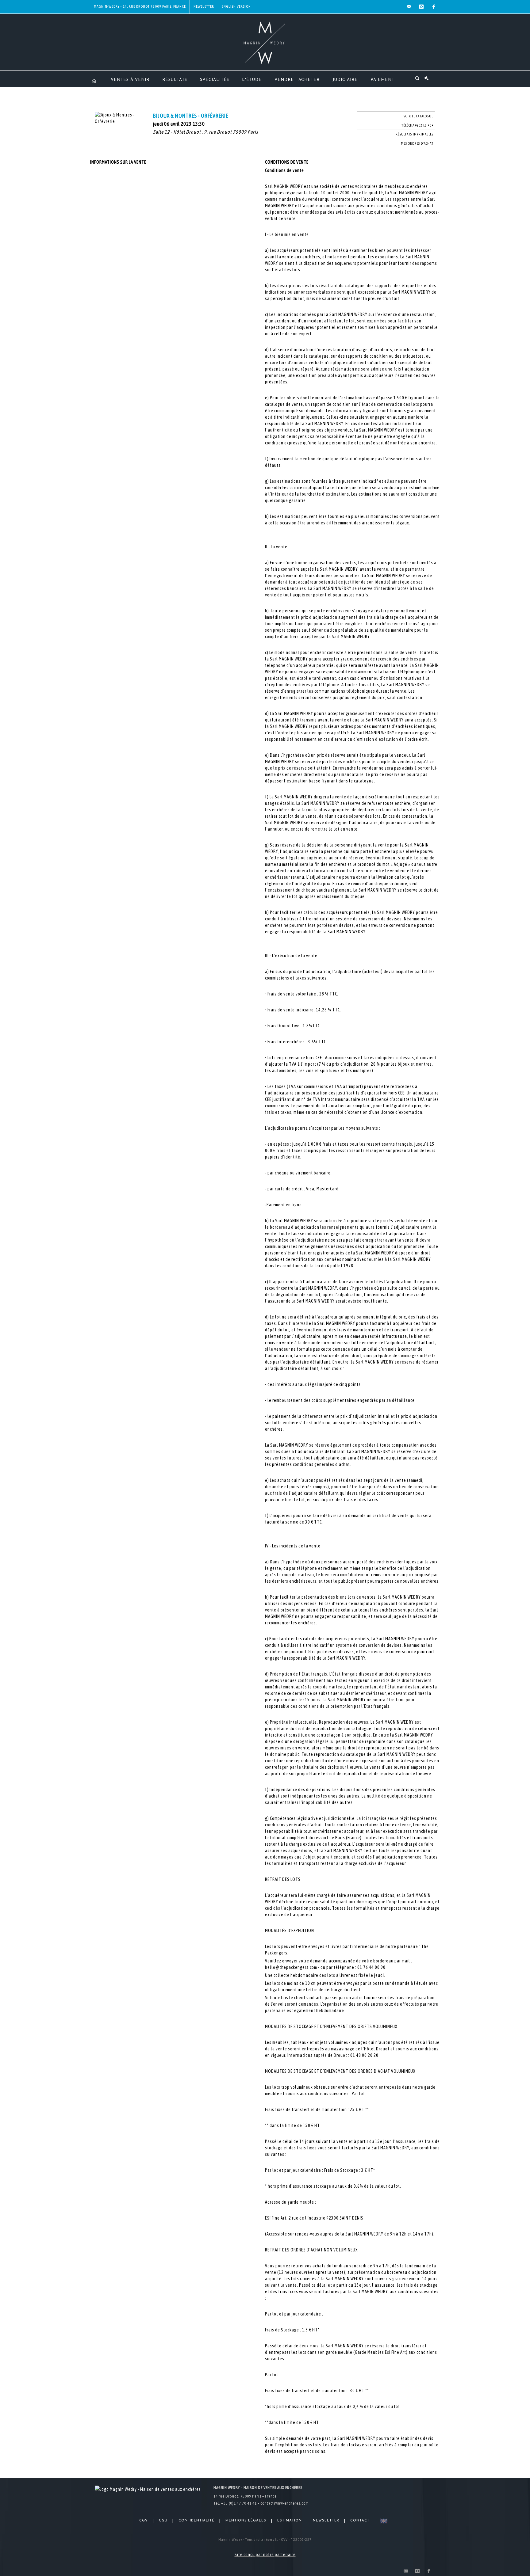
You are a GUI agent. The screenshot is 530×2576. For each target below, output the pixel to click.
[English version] (383, 2521)
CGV (144, 2521)
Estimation (290, 2521)
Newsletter (204, 6)
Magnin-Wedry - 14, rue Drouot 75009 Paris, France (140, 6)
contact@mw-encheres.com (285, 2503)
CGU (163, 2521)
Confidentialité (196, 2521)
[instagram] (421, 7)
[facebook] (434, 7)
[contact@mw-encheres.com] (409, 7)
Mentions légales (246, 2521)
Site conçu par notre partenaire (265, 2555)
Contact (360, 2521)
